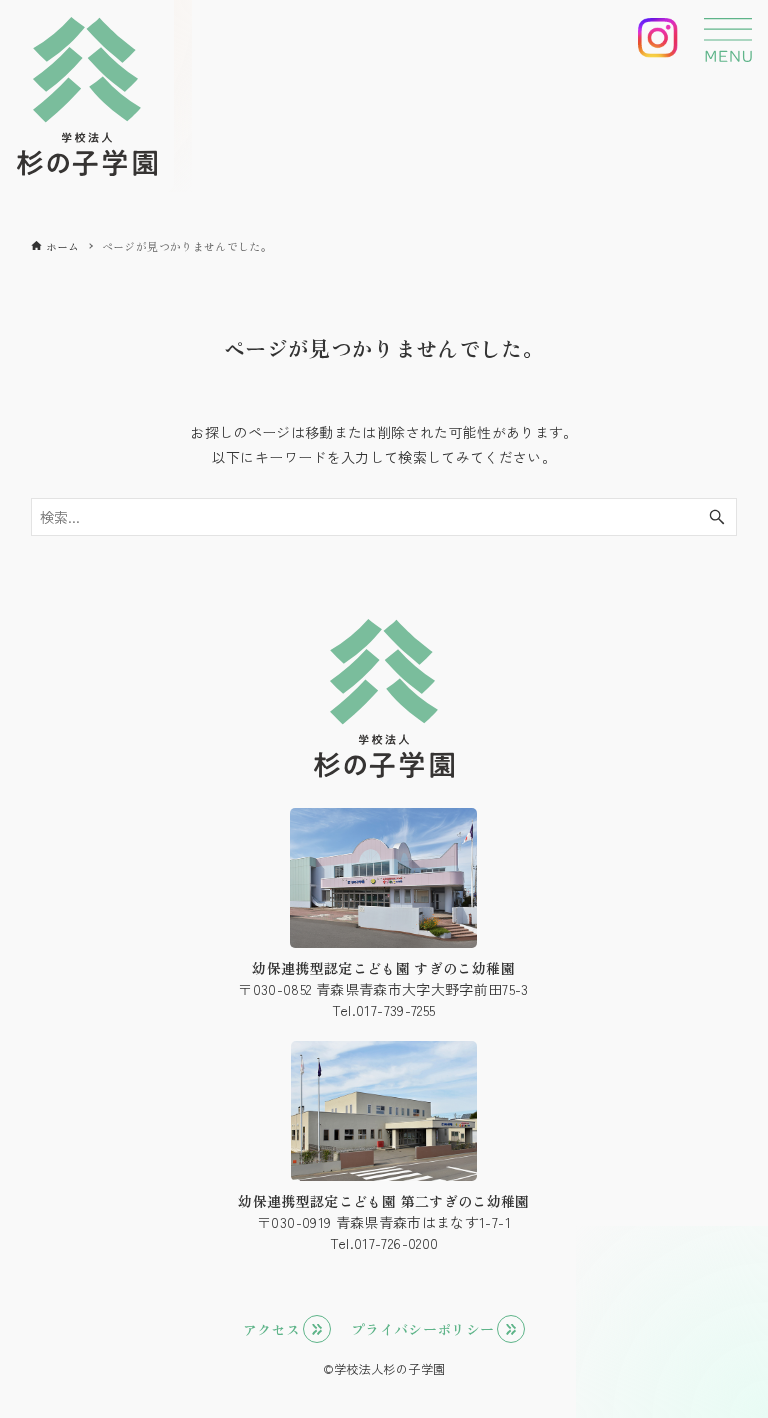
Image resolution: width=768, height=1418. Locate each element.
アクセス (271, 1329)
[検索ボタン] (717, 517)
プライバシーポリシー (423, 1329)
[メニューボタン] (728, 40)
